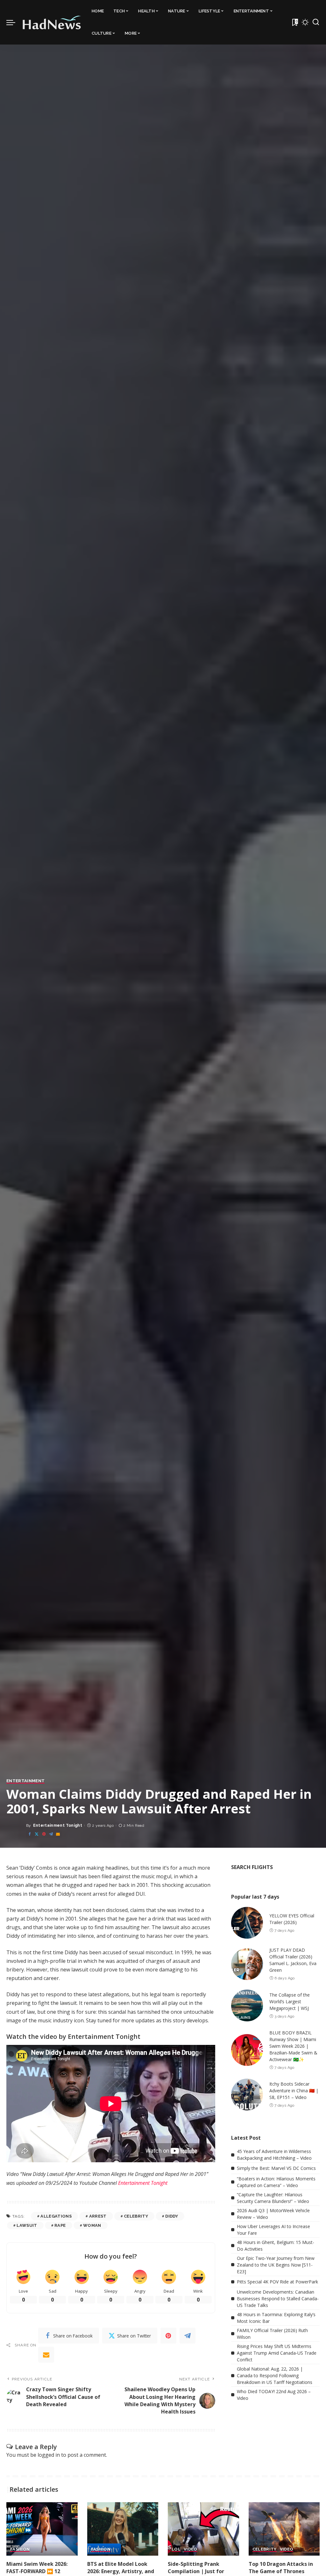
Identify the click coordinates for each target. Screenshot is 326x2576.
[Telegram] (51, 1834)
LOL (176, 2549)
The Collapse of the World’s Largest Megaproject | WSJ (290, 2001)
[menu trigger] (14, 22)
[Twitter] (37, 1834)
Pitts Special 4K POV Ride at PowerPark (277, 2282)
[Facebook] (30, 1834)
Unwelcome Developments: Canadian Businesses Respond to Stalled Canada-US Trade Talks (278, 2299)
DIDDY (172, 2216)
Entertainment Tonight (58, 1825)
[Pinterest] (44, 1834)
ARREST (98, 2216)
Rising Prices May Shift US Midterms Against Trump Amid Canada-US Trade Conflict (277, 2353)
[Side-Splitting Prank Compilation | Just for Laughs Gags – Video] (203, 2529)
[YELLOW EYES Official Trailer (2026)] (247, 1923)
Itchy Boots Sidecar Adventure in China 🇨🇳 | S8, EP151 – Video (294, 2091)
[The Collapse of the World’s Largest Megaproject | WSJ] (247, 2005)
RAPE (60, 2225)
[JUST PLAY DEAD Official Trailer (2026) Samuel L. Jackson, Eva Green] (247, 1964)
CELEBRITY (136, 2216)
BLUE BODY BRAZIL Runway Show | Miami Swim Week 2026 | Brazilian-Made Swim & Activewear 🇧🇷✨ (293, 2046)
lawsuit (27, 2225)
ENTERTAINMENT (25, 1781)
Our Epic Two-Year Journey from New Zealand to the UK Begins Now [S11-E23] (276, 2265)
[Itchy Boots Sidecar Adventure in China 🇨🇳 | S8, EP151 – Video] (247, 2095)
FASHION (20, 2549)
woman (92, 2225)
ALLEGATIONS (56, 2216)
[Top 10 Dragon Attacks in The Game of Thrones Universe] (284, 2529)
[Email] (58, 1834)
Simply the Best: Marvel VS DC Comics (276, 2168)
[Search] (316, 22)
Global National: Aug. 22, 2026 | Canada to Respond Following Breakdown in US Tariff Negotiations (275, 2375)
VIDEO (191, 2549)
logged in (49, 2455)
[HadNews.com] (52, 22)
